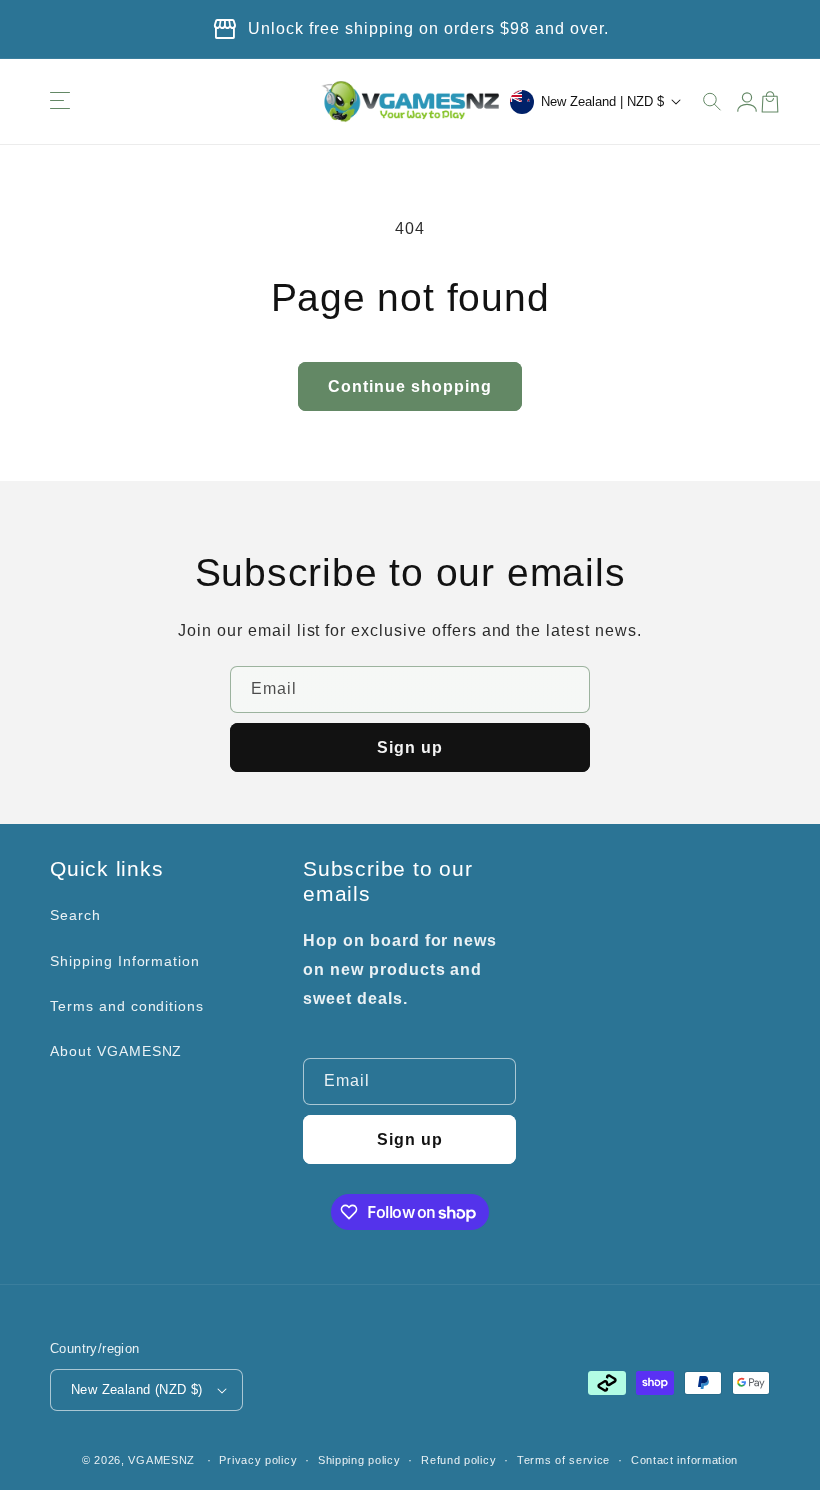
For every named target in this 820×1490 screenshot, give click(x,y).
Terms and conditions (127, 1006)
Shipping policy (359, 1460)
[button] (713, 102)
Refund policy (458, 1460)
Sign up (410, 747)
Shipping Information (125, 961)
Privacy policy (258, 1460)
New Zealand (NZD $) (137, 1389)
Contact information (684, 1460)
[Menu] (60, 102)
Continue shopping (410, 386)
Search (75, 915)
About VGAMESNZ (116, 1051)
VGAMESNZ (161, 1460)
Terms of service (563, 1460)
